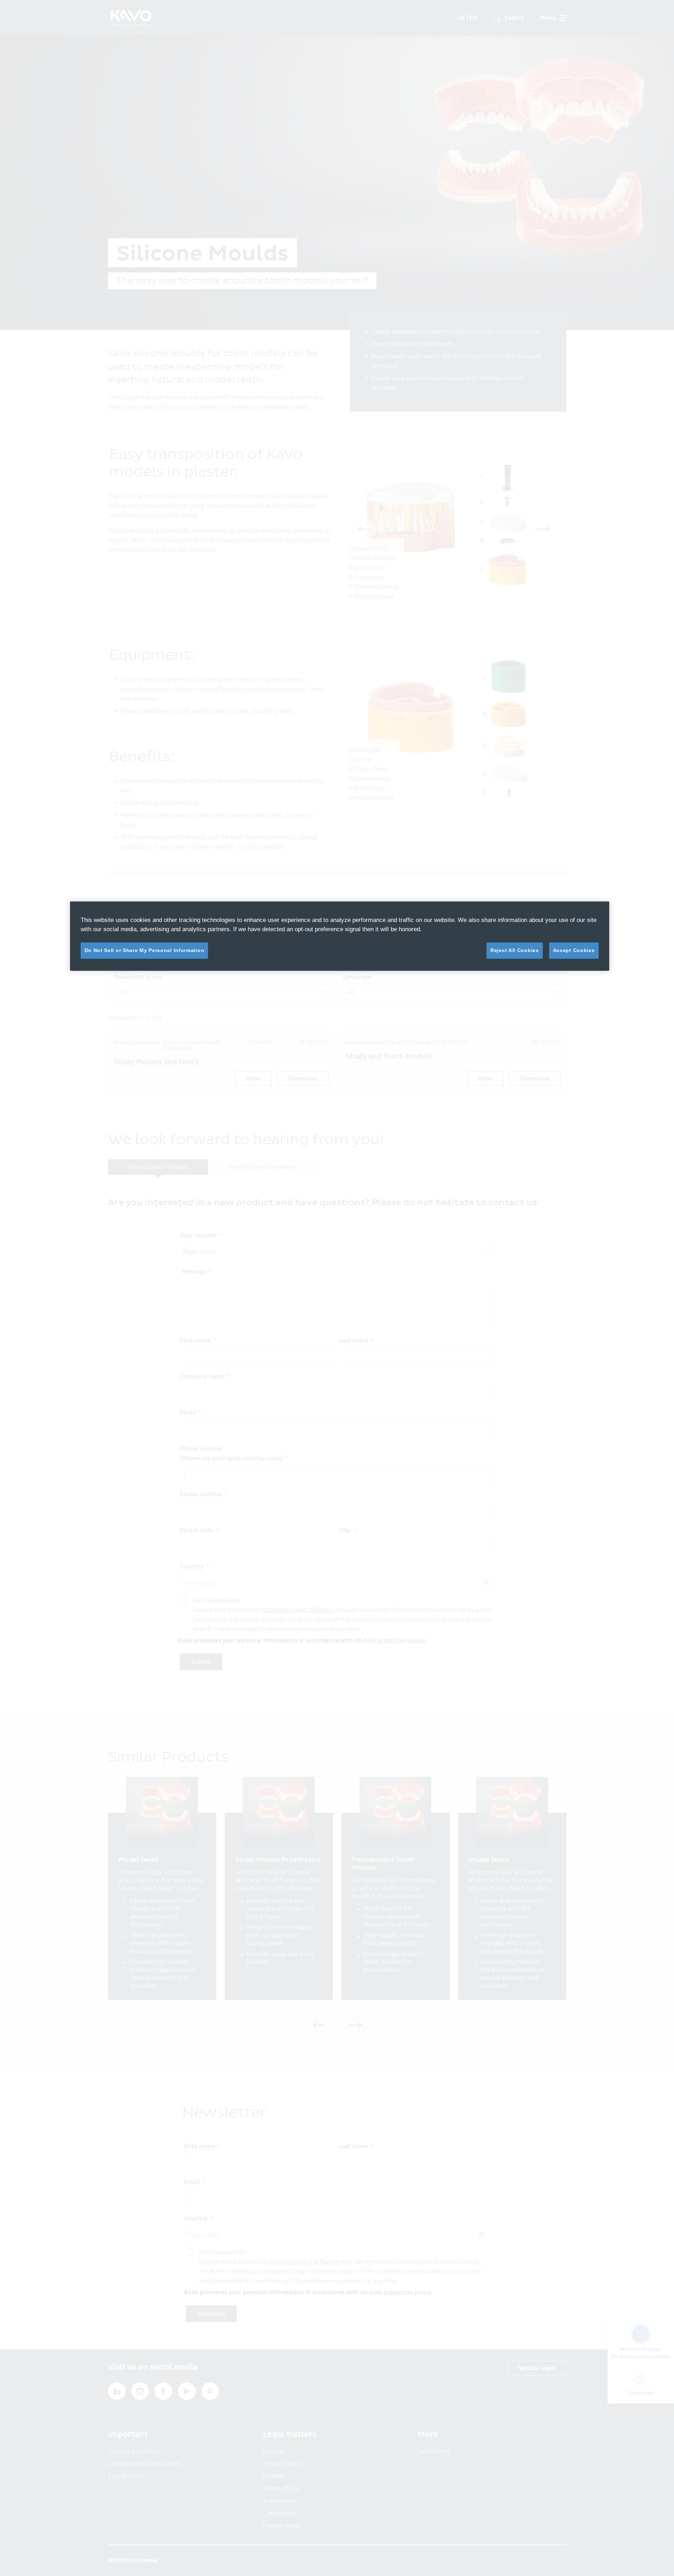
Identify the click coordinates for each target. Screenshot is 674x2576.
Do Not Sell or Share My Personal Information (145, 950)
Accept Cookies (574, 950)
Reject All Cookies (515, 950)
